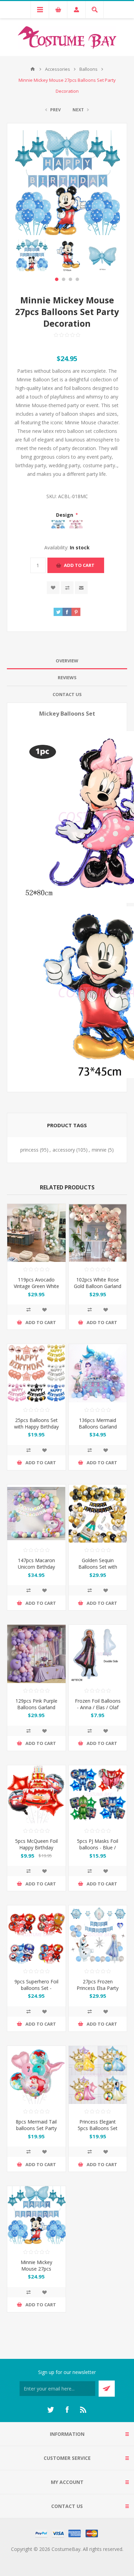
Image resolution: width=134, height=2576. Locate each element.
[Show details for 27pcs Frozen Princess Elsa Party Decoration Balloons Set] (98, 1935)
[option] (32, 255)
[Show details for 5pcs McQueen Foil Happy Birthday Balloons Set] (36, 1794)
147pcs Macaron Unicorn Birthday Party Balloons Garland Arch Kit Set (36, 1570)
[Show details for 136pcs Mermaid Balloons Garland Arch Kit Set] (98, 1373)
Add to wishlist (53, 588)
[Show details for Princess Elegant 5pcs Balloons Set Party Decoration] (98, 2075)
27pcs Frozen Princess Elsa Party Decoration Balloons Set (98, 1991)
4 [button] (77, 279)
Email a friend (81, 588)
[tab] (67, 661)
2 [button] (64, 279)
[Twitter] (51, 2410)
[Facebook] (67, 2410)
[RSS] (83, 2410)
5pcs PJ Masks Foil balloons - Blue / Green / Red (98, 1847)
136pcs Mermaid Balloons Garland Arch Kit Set (98, 1427)
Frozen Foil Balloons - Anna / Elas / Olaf (98, 1704)
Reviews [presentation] (67, 677)
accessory (64, 1150)
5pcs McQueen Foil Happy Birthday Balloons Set (36, 1847)
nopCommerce (81, 2557)
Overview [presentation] (67, 661)
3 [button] (70, 279)
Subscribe (107, 2389)
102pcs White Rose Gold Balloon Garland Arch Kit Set (98, 1286)
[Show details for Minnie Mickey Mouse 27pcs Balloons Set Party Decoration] (36, 2215)
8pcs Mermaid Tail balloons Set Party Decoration (36, 2128)
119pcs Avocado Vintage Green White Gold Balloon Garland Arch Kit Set (36, 1289)
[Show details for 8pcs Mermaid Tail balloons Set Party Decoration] (36, 2075)
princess (29, 1150)
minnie (99, 1150)
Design (65, 515)
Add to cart (79, 565)
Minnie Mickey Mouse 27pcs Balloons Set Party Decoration (36, 2272)
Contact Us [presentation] (67, 694)
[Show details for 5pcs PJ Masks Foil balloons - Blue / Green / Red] (98, 1794)
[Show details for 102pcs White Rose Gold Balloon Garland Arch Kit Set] (98, 1233)
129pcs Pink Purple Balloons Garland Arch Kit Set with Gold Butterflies (36, 1711)
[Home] (33, 69)
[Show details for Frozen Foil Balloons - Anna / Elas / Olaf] (98, 1654)
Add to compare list (67, 588)
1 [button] (57, 279)
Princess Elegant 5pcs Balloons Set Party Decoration (98, 2128)
